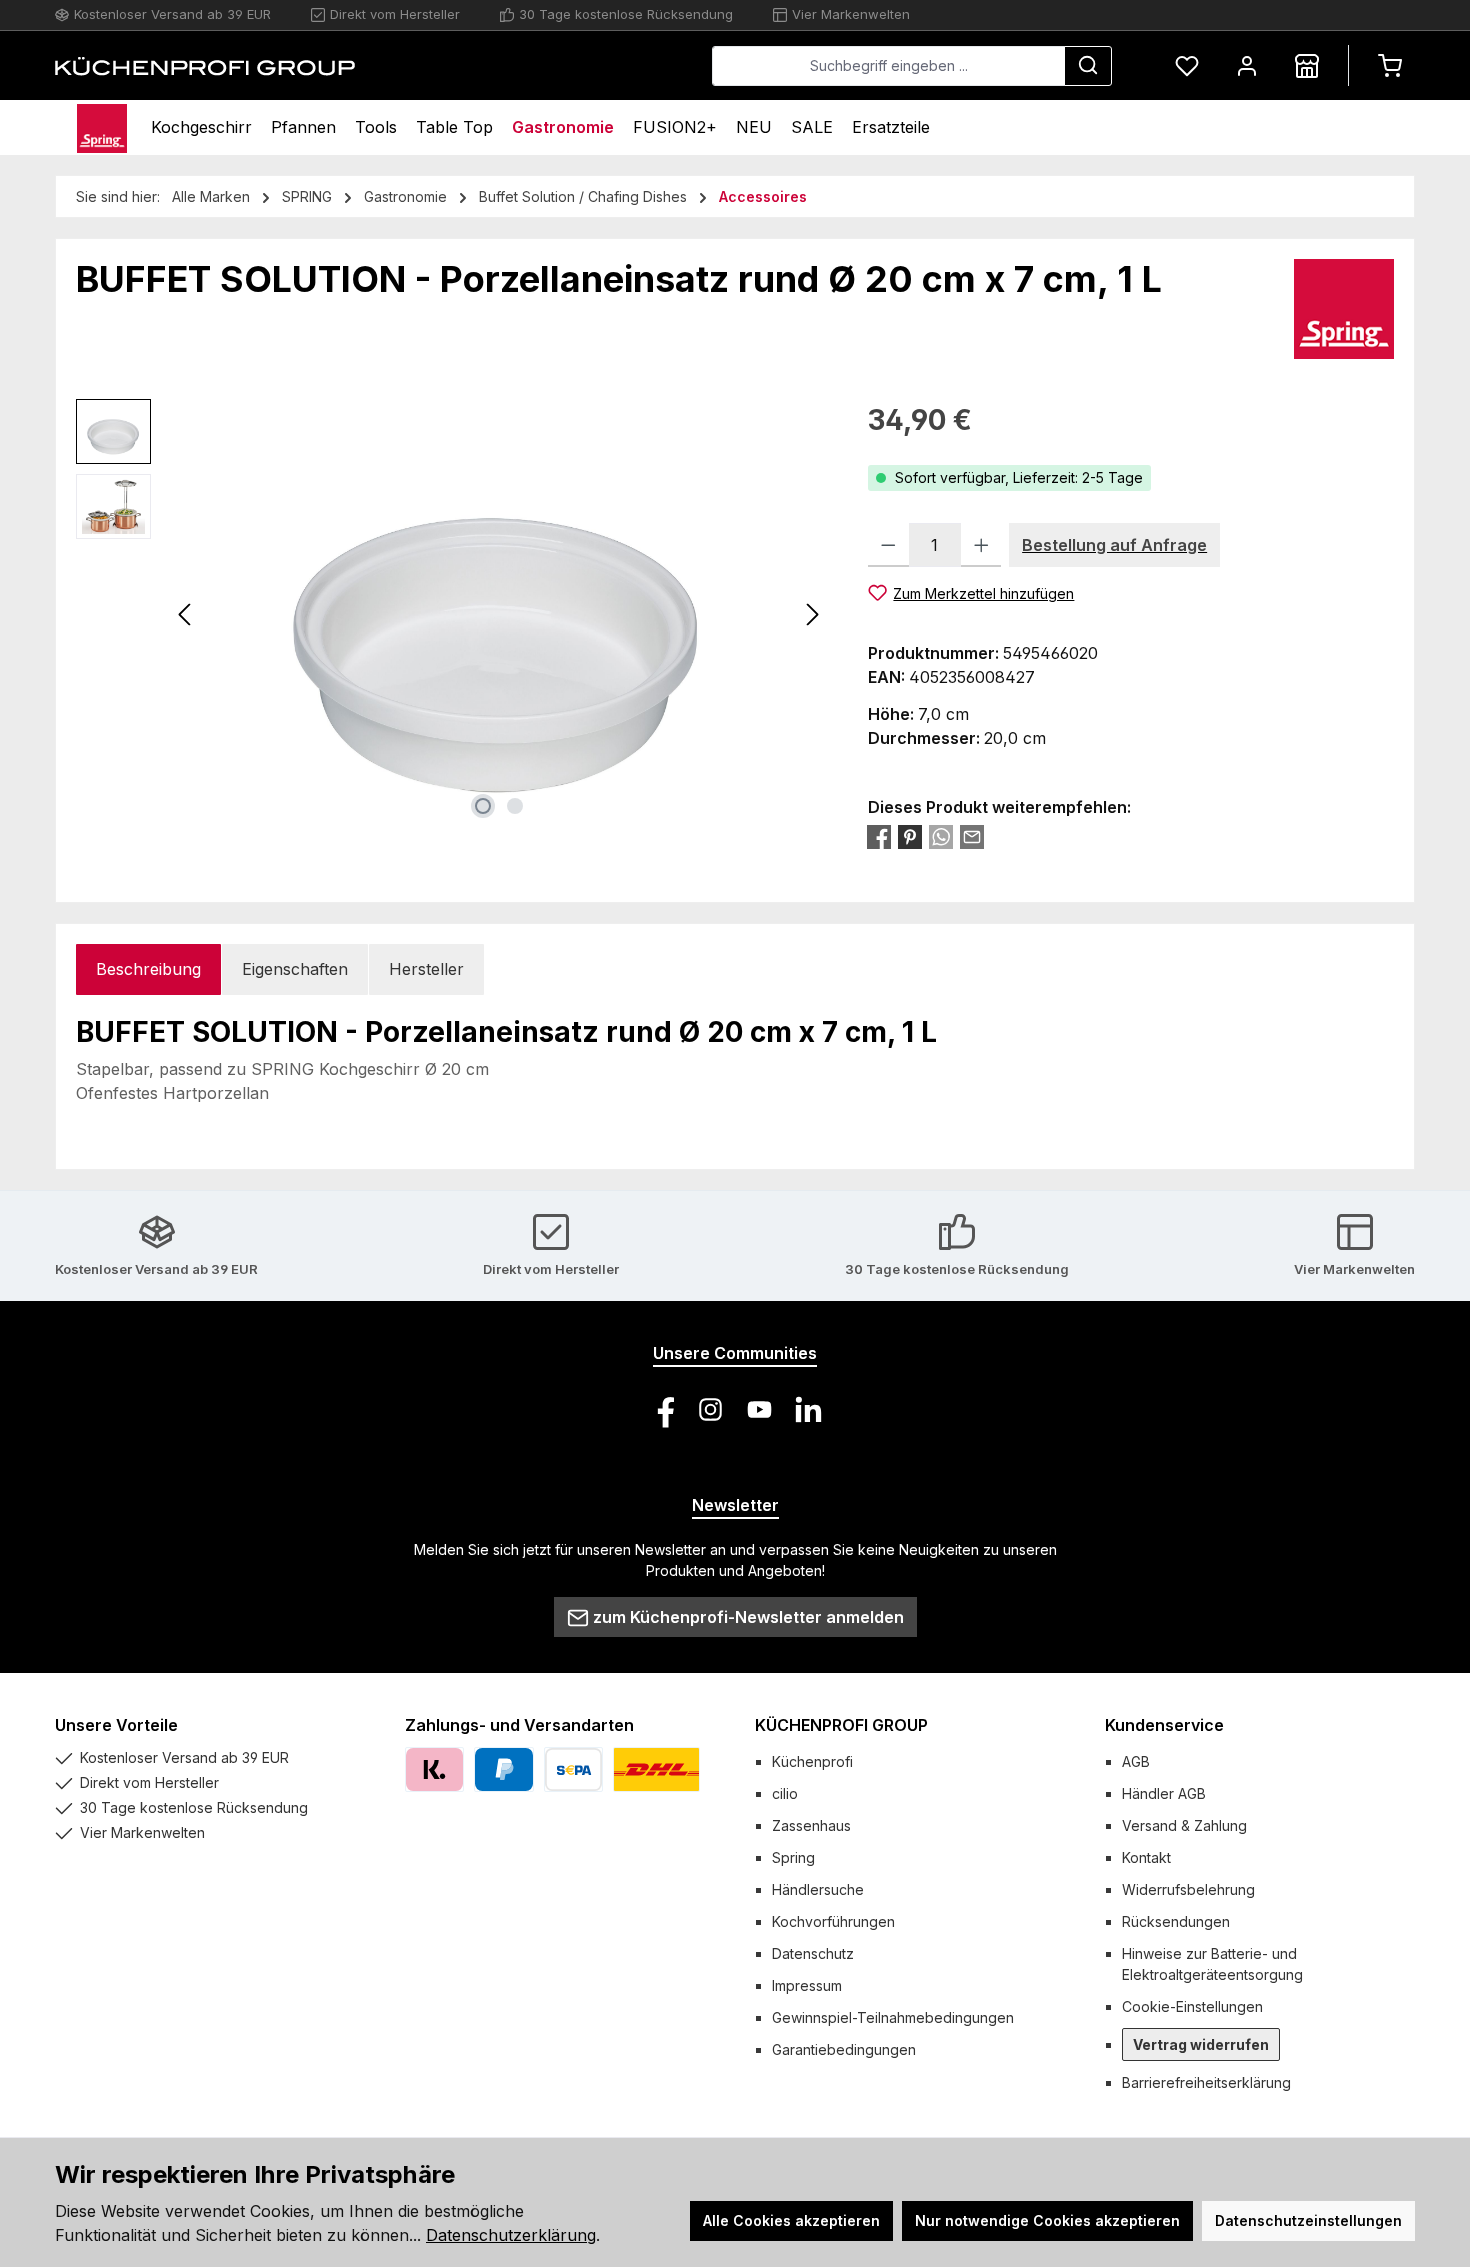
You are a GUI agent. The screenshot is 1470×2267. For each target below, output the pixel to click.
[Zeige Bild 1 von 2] (483, 806)
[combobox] (888, 66)
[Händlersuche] (1307, 65)
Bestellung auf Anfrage (1114, 545)
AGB (1136, 1761)
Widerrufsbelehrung (1188, 1889)
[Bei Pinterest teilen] (910, 837)
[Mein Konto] (1247, 65)
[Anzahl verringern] (888, 545)
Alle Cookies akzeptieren (791, 2220)
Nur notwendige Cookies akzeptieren (1047, 2220)
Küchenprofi (812, 1761)
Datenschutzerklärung (511, 2235)
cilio (785, 1793)
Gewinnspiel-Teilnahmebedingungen (893, 2017)
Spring (793, 1857)
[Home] (102, 127)
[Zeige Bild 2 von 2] (515, 806)
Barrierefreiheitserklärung (1206, 2082)
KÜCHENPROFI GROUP (841, 1725)
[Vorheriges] (186, 614)
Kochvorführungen (833, 1921)
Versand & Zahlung (1184, 1825)
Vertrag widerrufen (1201, 2044)
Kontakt (1146, 1857)
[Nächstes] (812, 614)
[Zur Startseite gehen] (205, 66)
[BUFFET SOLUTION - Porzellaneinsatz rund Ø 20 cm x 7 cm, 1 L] (499, 614)
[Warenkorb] (1390, 65)
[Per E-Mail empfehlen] (972, 837)
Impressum (807, 1985)
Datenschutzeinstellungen (1308, 2220)
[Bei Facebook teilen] (879, 837)
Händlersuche (818, 1889)
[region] (452, 614)
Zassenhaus (811, 1825)
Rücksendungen (1176, 1921)
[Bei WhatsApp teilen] (941, 837)
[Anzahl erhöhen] (981, 545)
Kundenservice (1164, 1725)
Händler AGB (1164, 1793)
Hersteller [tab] (426, 969)
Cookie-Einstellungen (1192, 2006)
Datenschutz (813, 1953)
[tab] (148, 969)
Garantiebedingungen (844, 2049)
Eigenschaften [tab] (295, 969)
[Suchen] (1088, 66)
